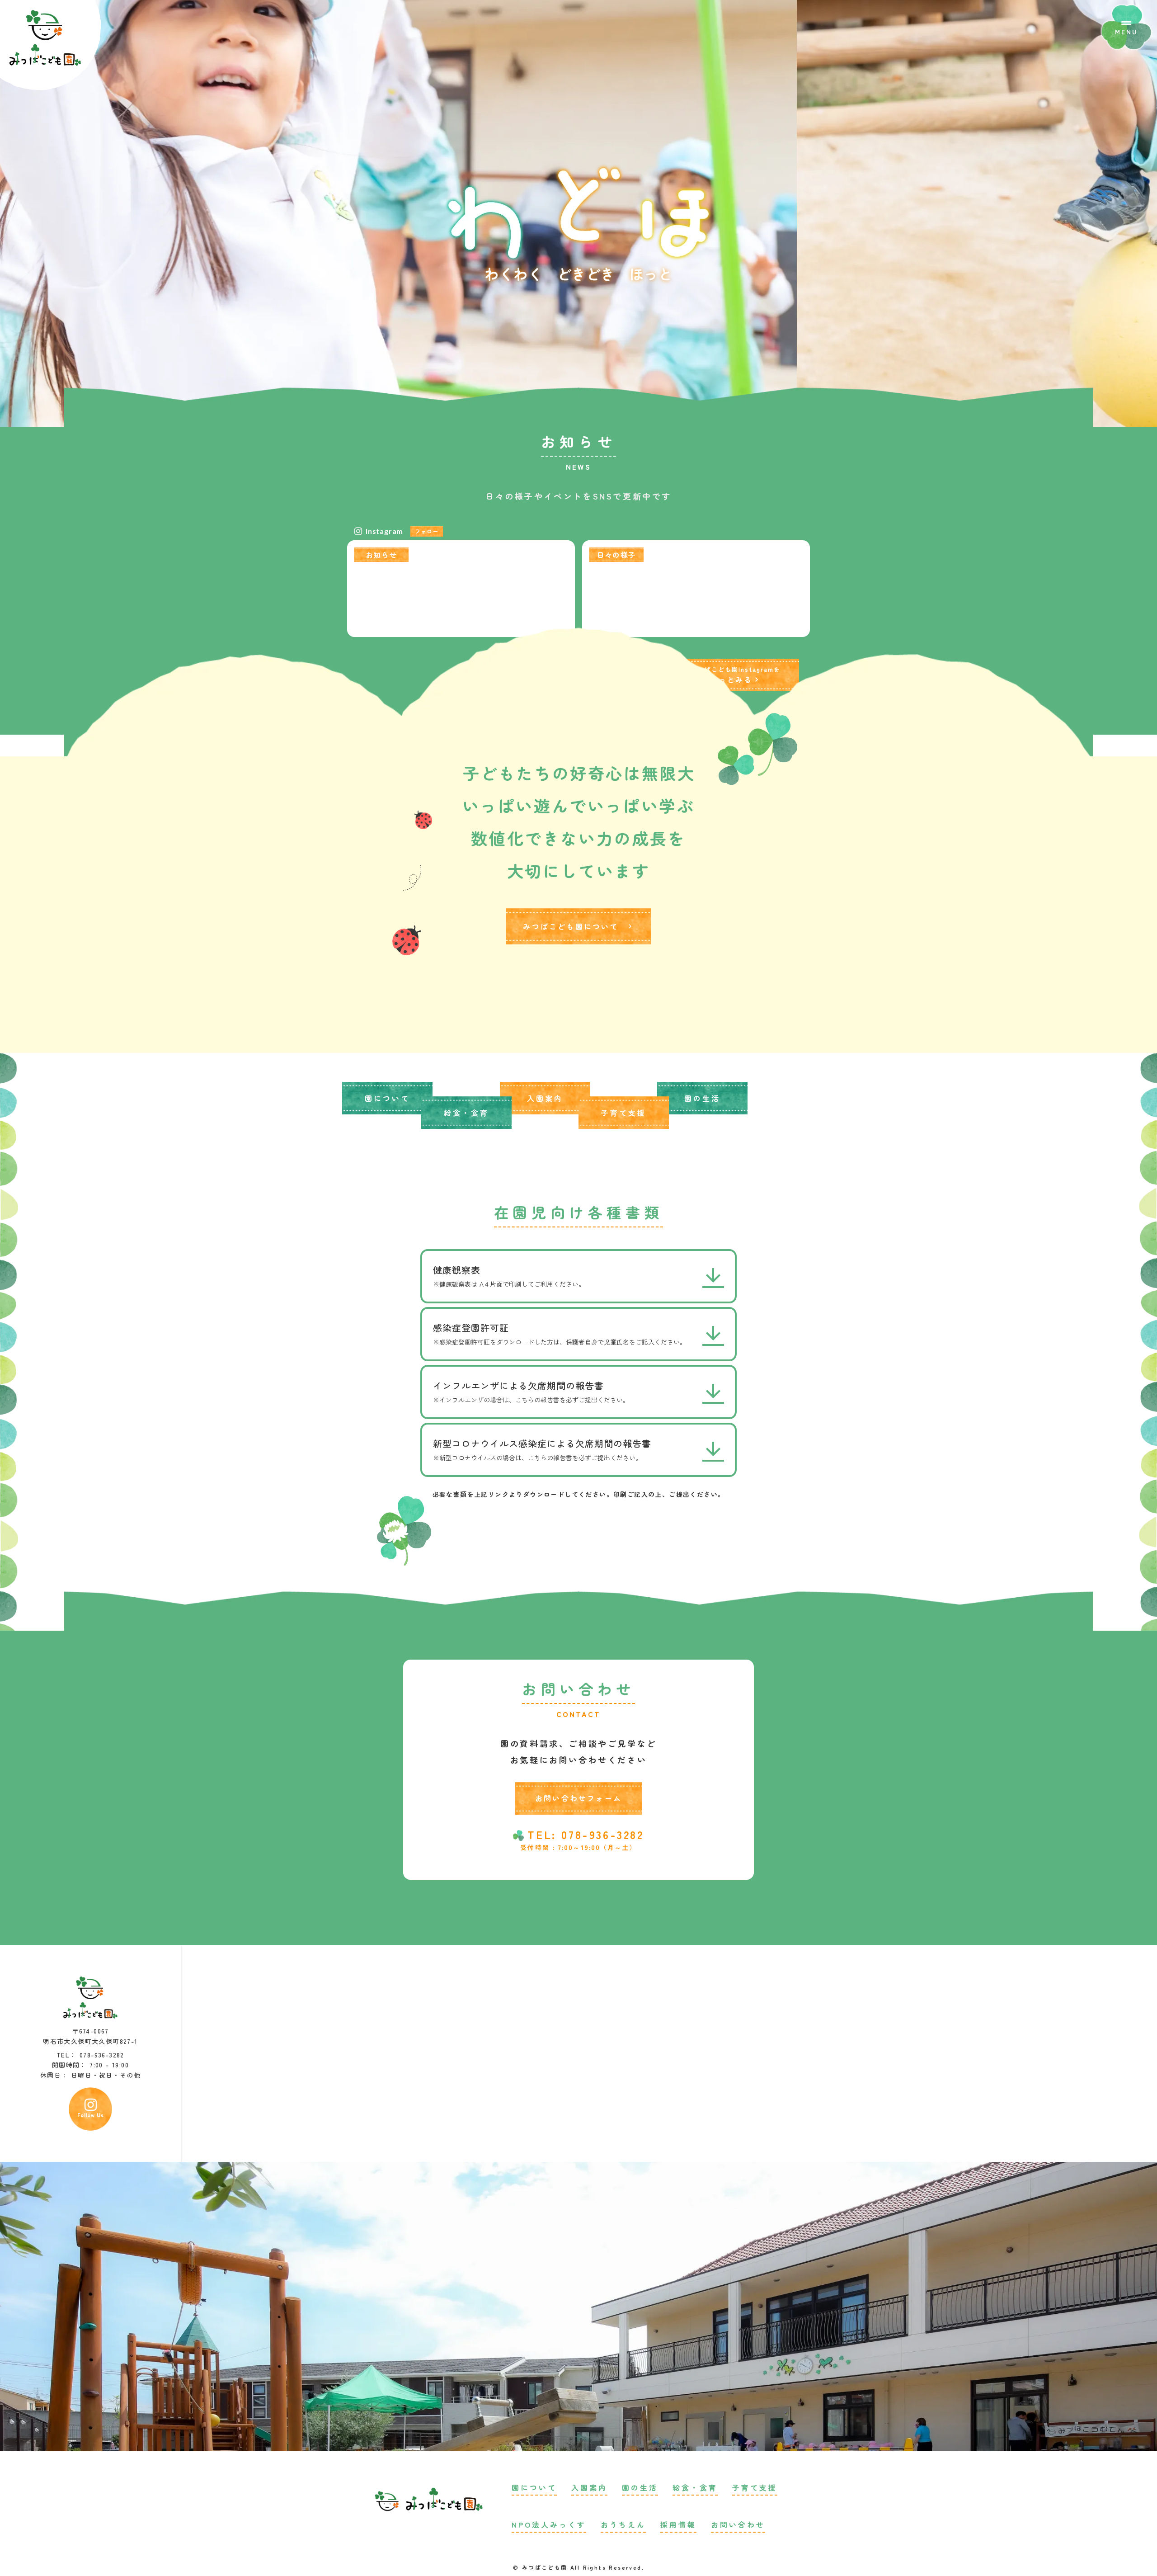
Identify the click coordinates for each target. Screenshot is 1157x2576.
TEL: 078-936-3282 (586, 1835)
